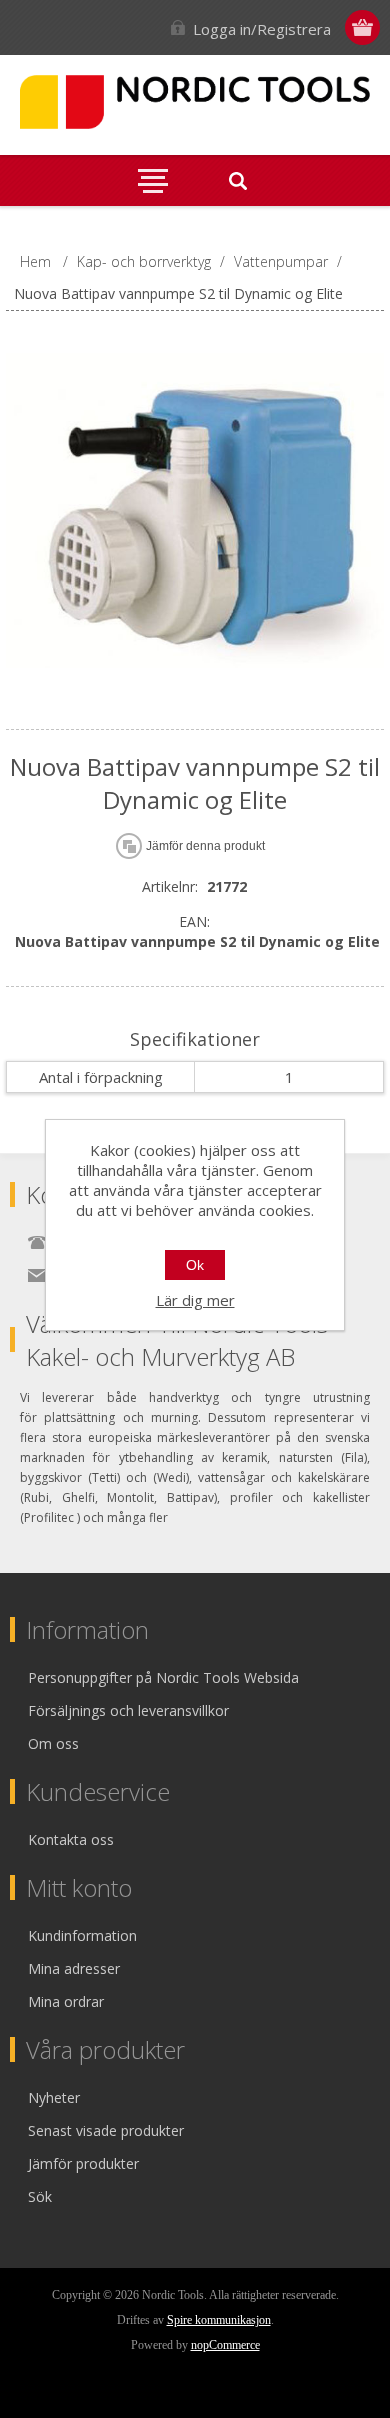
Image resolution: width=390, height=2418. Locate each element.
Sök (40, 2196)
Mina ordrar (66, 2001)
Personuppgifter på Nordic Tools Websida (163, 1677)
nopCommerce (225, 2345)
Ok (195, 1265)
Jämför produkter (83, 2163)
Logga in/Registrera (262, 29)
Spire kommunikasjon (219, 2320)
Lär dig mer (195, 1300)
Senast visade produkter (106, 2130)
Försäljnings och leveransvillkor (128, 1710)
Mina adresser (74, 1968)
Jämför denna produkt (205, 846)
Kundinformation (82, 1935)
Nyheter (54, 2097)
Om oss (53, 1743)
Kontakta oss (71, 1839)
